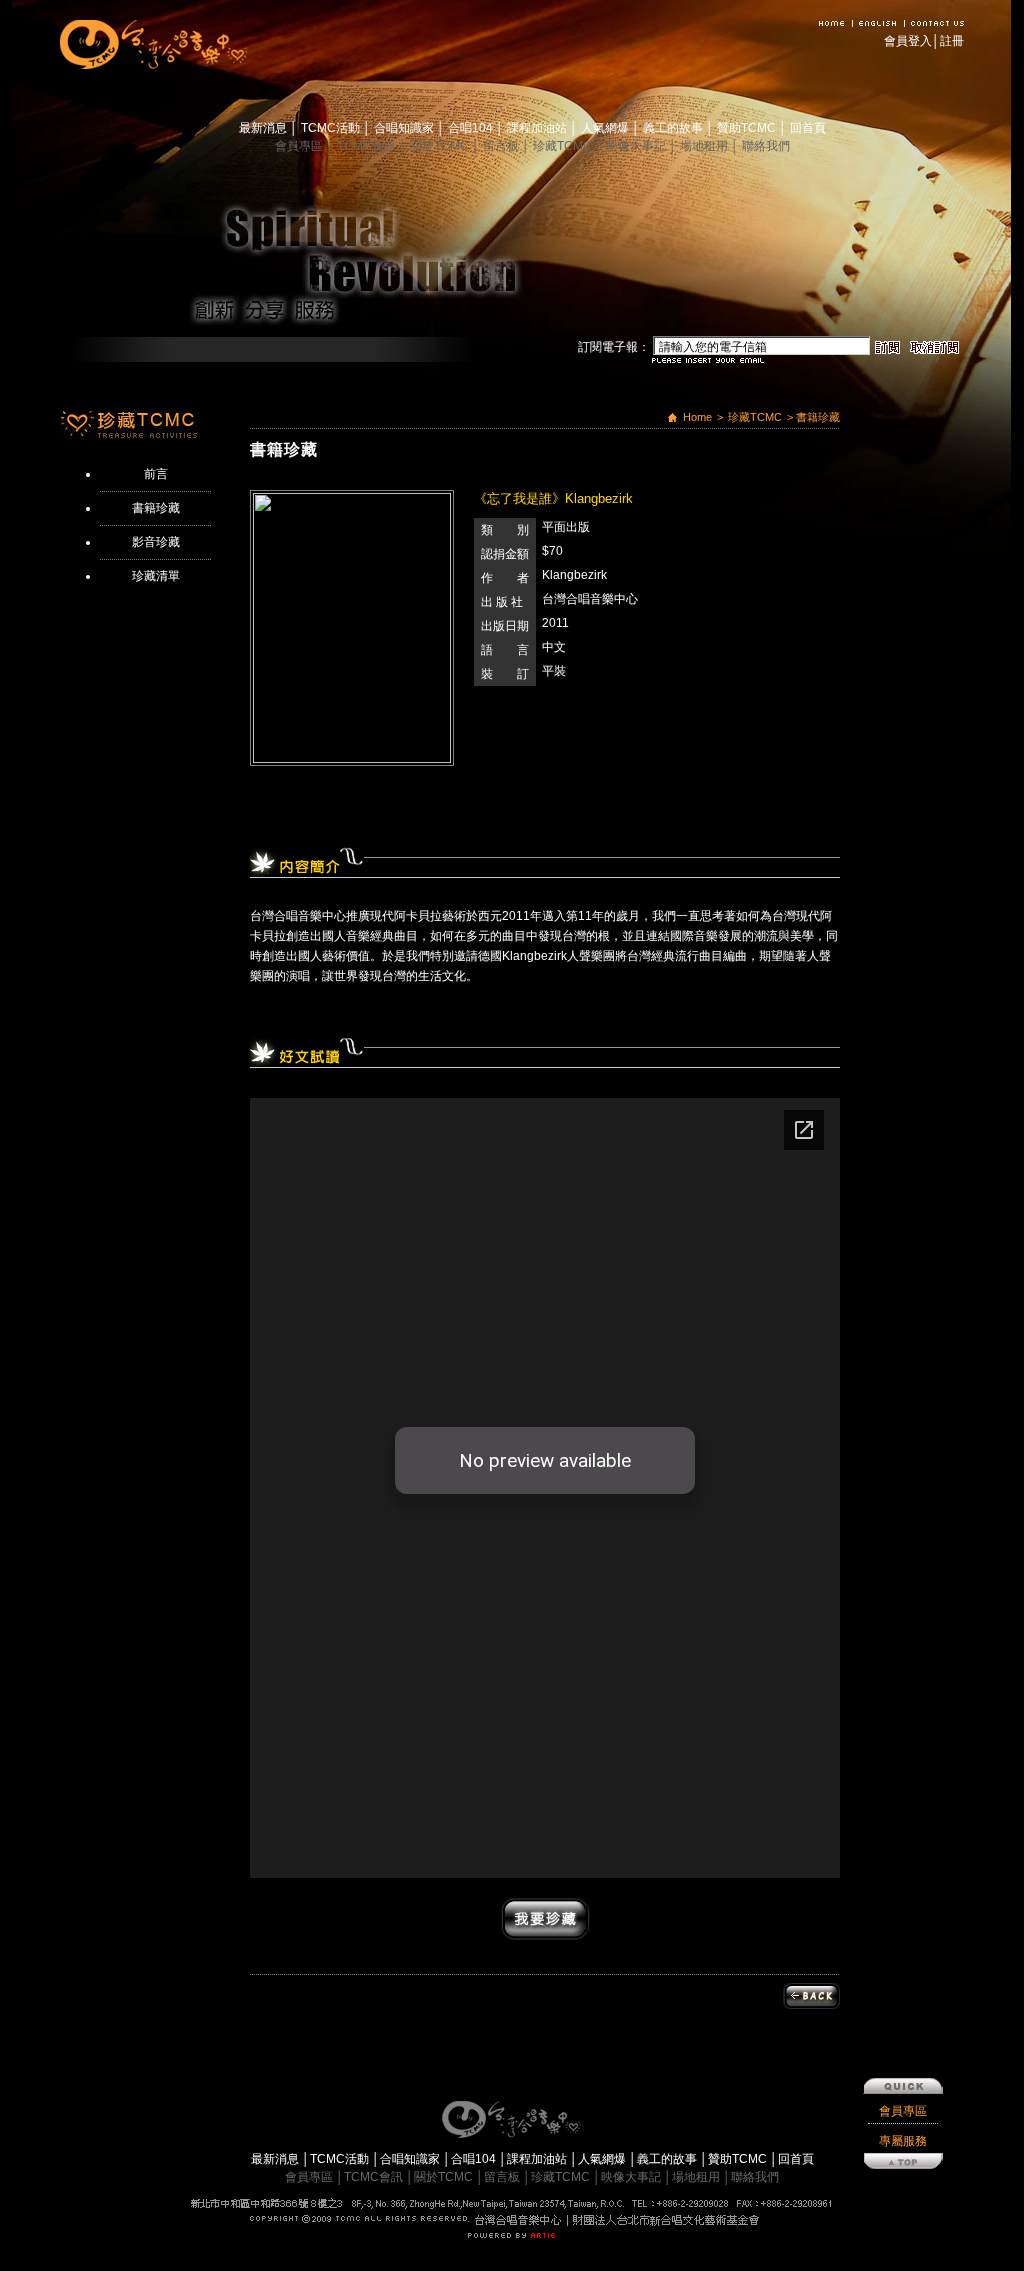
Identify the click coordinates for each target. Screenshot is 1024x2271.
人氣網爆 (606, 128)
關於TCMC (441, 146)
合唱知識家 (405, 128)
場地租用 (705, 146)
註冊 (952, 41)
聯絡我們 (766, 146)
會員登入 (908, 41)
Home (697, 417)
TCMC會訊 (368, 146)
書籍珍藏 (156, 508)
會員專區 (300, 146)
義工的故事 (674, 128)
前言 (156, 474)
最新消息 (264, 128)
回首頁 (808, 128)
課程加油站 (538, 128)
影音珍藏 (156, 542)
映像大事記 (637, 146)
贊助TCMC (748, 128)
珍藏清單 (156, 576)
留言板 (502, 146)
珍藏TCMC (564, 146)
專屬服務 (903, 2141)
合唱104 (472, 128)
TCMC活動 (332, 128)
